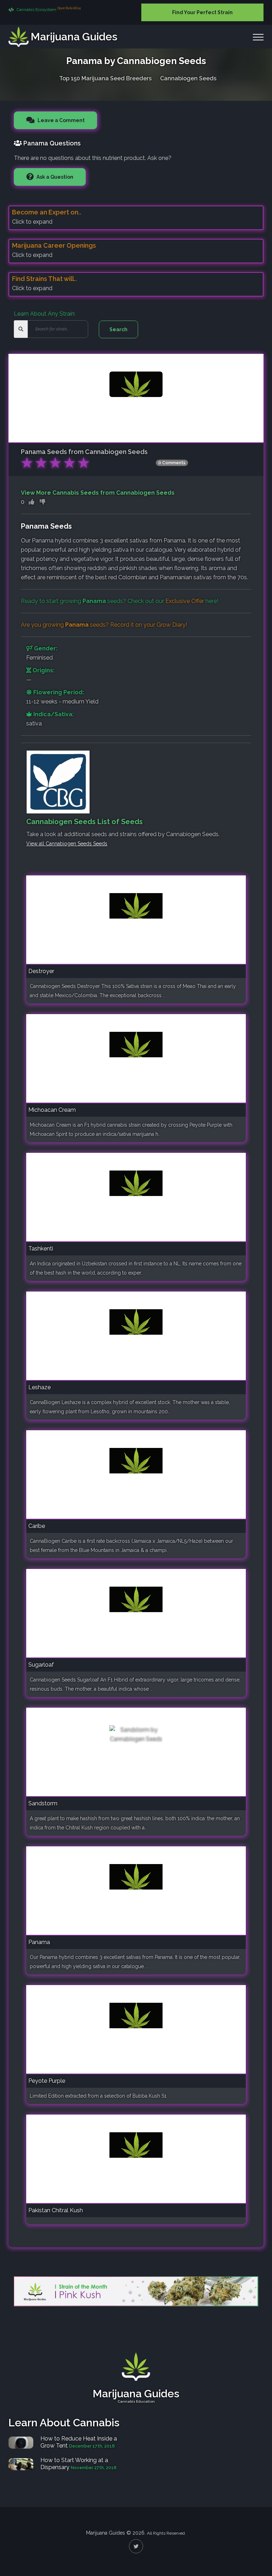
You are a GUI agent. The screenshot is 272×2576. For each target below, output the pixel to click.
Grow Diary (171, 625)
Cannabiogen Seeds (188, 78)
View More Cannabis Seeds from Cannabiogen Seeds (98, 493)
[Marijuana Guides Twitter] (136, 2546)
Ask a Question (54, 177)
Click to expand (32, 222)
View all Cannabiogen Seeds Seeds (67, 844)
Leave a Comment (61, 120)
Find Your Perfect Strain (202, 12)
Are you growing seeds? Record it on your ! (104, 625)
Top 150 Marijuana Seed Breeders (105, 78)
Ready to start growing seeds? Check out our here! (120, 601)
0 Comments (172, 463)
